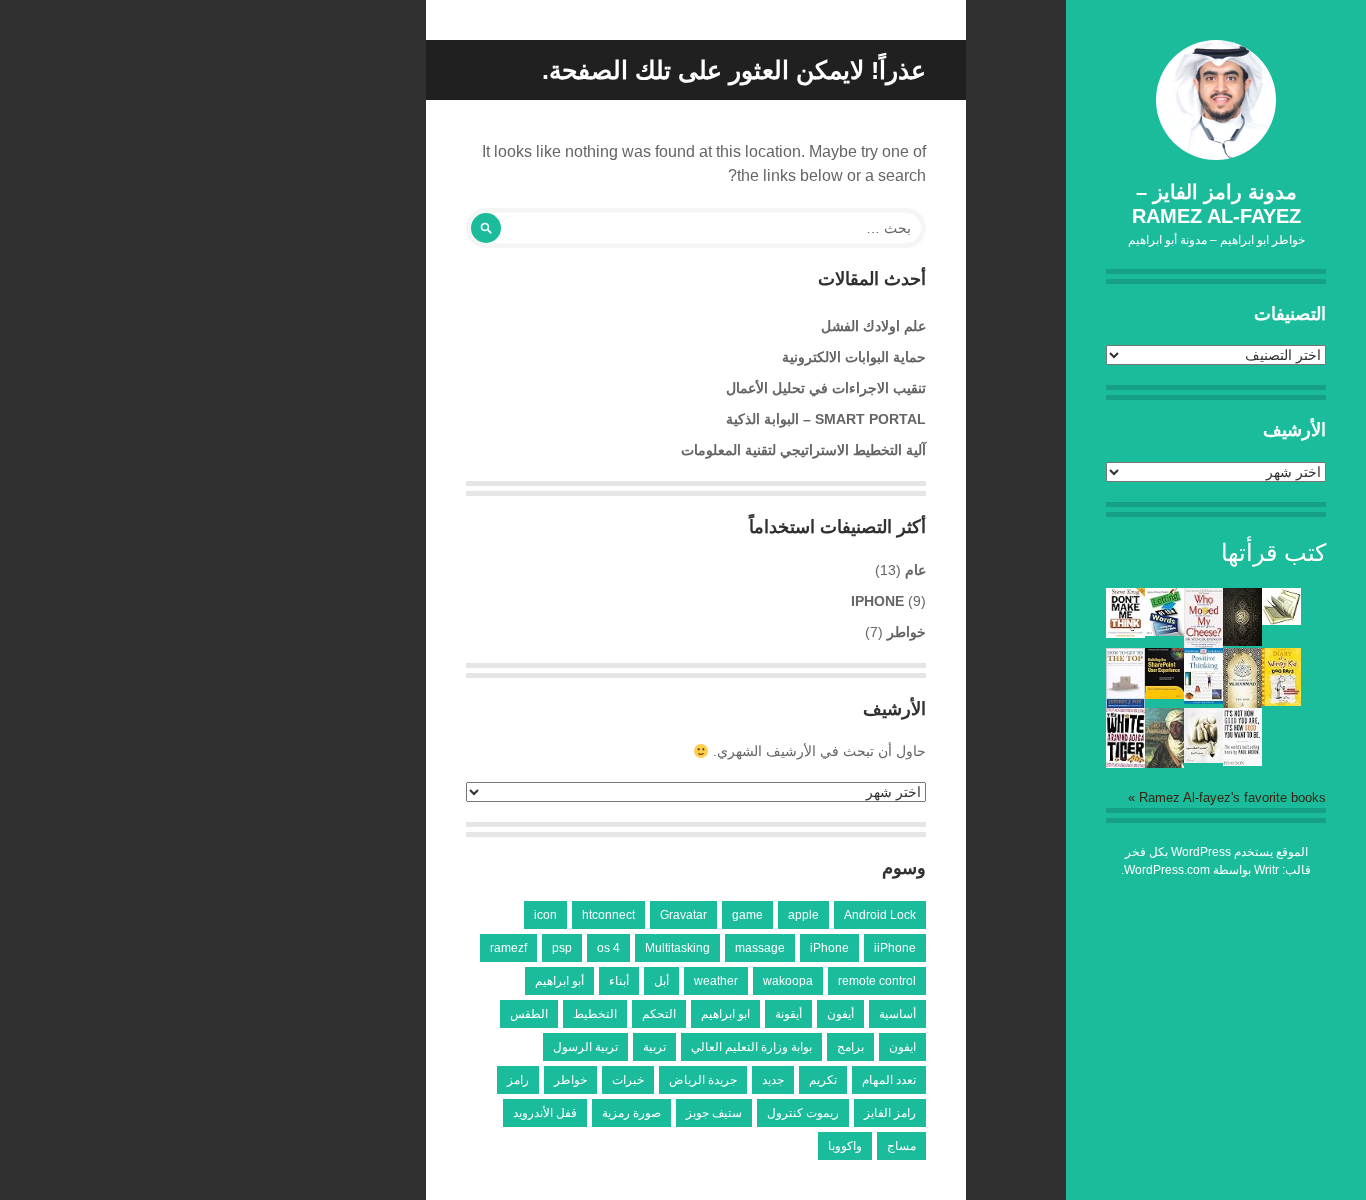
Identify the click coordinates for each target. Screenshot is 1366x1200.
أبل (661, 981)
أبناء (619, 981)
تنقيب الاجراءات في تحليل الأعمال (826, 388)
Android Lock (880, 915)
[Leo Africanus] (1164, 764)
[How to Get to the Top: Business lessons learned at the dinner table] (1125, 704)
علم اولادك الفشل (873, 326)
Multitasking (677, 948)
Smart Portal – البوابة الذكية (826, 419)
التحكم (659, 1014)
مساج (901, 1146)
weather (716, 981)
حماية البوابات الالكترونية (854, 357)
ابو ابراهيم (725, 1014)
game (747, 915)
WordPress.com (1167, 870)
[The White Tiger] (1125, 763)
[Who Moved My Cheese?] (1203, 644)
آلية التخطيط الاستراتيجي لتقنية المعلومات (803, 450)
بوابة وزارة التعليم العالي (751, 1047)
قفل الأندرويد (545, 1113)
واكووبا (845, 1146)
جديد (773, 1080)
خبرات (628, 1080)
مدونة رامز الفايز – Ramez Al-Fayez (1216, 204)
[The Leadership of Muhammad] (1242, 703)
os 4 (608, 948)
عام (915, 570)
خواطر (906, 632)
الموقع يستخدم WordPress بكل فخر (1216, 852)
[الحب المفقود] (1203, 758)
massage (760, 948)
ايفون (902, 1047)
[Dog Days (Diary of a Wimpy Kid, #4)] (1281, 701)
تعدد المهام (889, 1080)
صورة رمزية (631, 1113)
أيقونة (788, 1014)
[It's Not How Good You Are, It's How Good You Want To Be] (1242, 761)
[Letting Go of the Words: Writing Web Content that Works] (1164, 631)
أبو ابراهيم (559, 981)
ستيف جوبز (714, 1113)
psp (562, 948)
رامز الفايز (890, 1113)
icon (545, 915)
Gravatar (683, 915)
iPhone (877, 601)
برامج (850, 1047)
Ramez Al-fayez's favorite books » (1227, 798)
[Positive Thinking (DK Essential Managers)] (1203, 699)
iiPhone (895, 948)
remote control (877, 981)
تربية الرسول (585, 1047)
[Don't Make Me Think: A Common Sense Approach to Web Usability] (1125, 633)
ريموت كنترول (803, 1113)
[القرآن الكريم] (1242, 641)
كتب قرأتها (1273, 552)
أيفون (840, 1014)
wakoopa (788, 981)
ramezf (508, 948)
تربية (654, 1047)
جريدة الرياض (703, 1080)
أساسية (897, 1014)
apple (803, 915)
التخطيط (595, 1014)
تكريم (823, 1080)
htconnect (608, 915)
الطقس (529, 1014)
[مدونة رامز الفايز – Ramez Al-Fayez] (1216, 100)
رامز (518, 1080)
